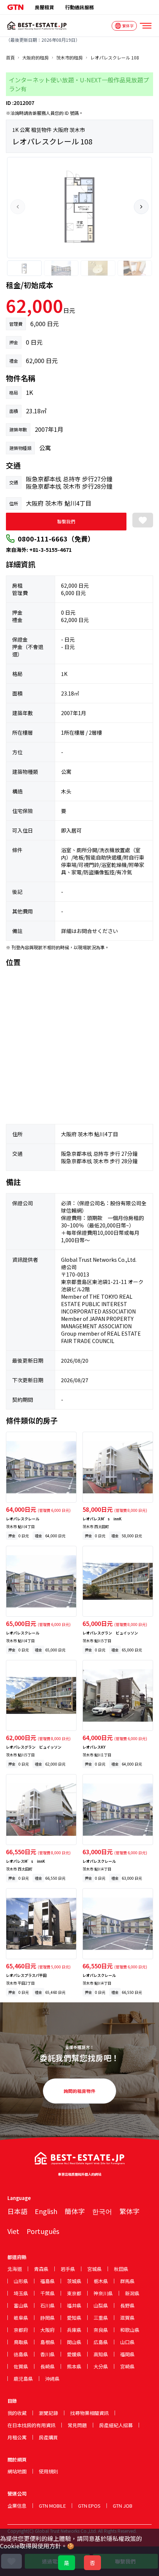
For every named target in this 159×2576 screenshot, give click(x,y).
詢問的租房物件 (79, 2091)
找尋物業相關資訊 (89, 2413)
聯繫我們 (66, 521)
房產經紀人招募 (116, 2425)
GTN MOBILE (52, 2506)
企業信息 (17, 2506)
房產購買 (48, 2437)
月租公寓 (17, 2437)
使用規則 (48, 2471)
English (46, 2211)
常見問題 (77, 2425)
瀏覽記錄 (48, 2413)
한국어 (102, 2211)
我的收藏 (17, 2413)
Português (43, 2231)
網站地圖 (17, 2471)
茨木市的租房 (70, 58)
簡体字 (75, 2211)
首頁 (10, 58)
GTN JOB (123, 2506)
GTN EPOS (89, 2506)
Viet (13, 2231)
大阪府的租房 (35, 58)
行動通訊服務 (79, 7)
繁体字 (129, 2211)
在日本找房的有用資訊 (31, 2425)
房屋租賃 (44, 7)
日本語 (17, 2211)
